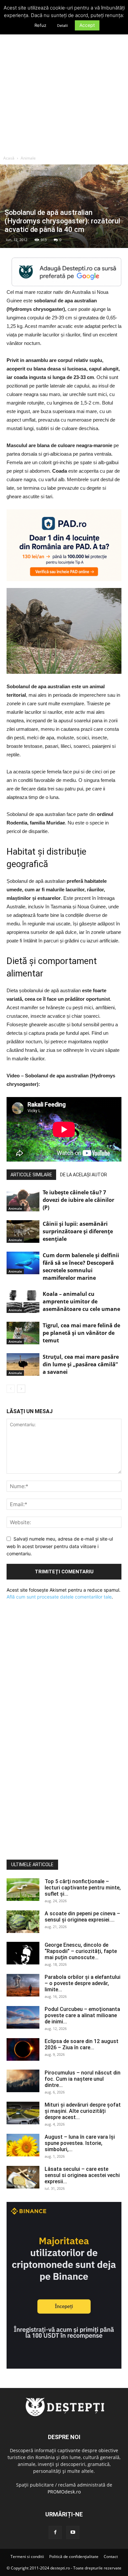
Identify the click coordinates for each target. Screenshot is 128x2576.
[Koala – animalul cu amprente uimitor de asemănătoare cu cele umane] (23, 1302)
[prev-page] (11, 1389)
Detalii (63, 26)
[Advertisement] (64, 85)
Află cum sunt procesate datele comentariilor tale (59, 1597)
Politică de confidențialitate (74, 2557)
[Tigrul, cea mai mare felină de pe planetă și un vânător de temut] (23, 1333)
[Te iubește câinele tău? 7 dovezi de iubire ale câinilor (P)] (23, 1200)
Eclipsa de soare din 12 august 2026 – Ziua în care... (82, 2044)
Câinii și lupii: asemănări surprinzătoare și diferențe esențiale (78, 1231)
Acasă (9, 158)
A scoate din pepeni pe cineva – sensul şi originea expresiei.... (82, 1917)
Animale (28, 158)
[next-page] (21, 1389)
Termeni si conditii (27, 2557)
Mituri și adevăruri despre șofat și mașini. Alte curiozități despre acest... (83, 2111)
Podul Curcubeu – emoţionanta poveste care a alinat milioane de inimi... (82, 2015)
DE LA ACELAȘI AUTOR (84, 1175)
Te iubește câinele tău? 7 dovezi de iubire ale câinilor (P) (78, 1200)
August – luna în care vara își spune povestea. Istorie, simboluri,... (80, 2143)
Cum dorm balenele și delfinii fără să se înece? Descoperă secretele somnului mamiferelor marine (81, 1267)
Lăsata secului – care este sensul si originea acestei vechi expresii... (82, 2175)
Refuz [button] (40, 25)
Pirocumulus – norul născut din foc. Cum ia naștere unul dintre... (83, 2079)
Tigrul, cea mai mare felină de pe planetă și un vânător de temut (81, 1333)
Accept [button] (87, 25)
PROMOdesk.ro (64, 2492)
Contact (111, 2557)
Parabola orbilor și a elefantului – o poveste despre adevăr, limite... (83, 1983)
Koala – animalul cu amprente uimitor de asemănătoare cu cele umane (81, 1301)
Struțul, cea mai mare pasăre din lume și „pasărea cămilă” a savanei (81, 1364)
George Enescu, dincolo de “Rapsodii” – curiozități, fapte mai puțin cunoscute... (81, 1951)
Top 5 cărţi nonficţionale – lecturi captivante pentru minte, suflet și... (83, 1888)
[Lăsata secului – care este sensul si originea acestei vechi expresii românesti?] (23, 2177)
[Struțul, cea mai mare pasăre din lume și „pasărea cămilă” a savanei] (23, 1364)
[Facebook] (55, 2532)
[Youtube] (73, 2532)
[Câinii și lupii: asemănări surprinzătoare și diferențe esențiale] (23, 1231)
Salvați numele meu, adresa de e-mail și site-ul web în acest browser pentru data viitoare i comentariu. (60, 1546)
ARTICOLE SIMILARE (31, 1175)
